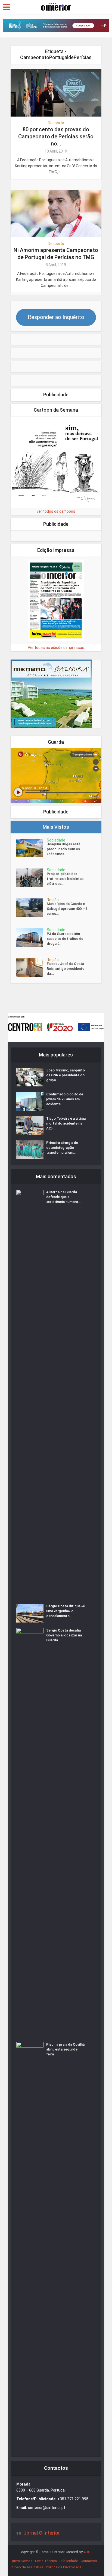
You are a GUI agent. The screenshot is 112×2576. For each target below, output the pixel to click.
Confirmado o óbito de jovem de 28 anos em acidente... (65, 1099)
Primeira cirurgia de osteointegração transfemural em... (62, 1148)
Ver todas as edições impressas (56, 648)
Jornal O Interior (42, 2533)
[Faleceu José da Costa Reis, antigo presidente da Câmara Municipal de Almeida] (31, 968)
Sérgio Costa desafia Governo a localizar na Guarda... (64, 1635)
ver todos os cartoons (56, 511)
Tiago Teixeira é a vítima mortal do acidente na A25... (66, 1123)
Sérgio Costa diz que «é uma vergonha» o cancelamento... (66, 1611)
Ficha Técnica (46, 2561)
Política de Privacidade (64, 2567)
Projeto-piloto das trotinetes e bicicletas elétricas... (65, 879)
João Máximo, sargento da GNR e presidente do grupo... (66, 1075)
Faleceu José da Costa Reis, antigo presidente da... (66, 969)
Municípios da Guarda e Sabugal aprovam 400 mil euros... (67, 909)
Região (53, 900)
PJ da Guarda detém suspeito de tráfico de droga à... (65, 939)
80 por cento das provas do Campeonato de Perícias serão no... (56, 136)
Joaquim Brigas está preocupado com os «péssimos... (63, 849)
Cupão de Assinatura (27, 2567)
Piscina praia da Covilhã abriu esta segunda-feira (65, 2049)
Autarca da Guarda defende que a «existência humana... (64, 1197)
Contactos (89, 2561)
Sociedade (56, 840)
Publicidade (69, 2561)
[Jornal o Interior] (56, 6)
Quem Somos (21, 2561)
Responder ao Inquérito (56, 317)
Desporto (56, 123)
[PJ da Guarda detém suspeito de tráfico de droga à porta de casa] (31, 938)
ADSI (87, 2552)
